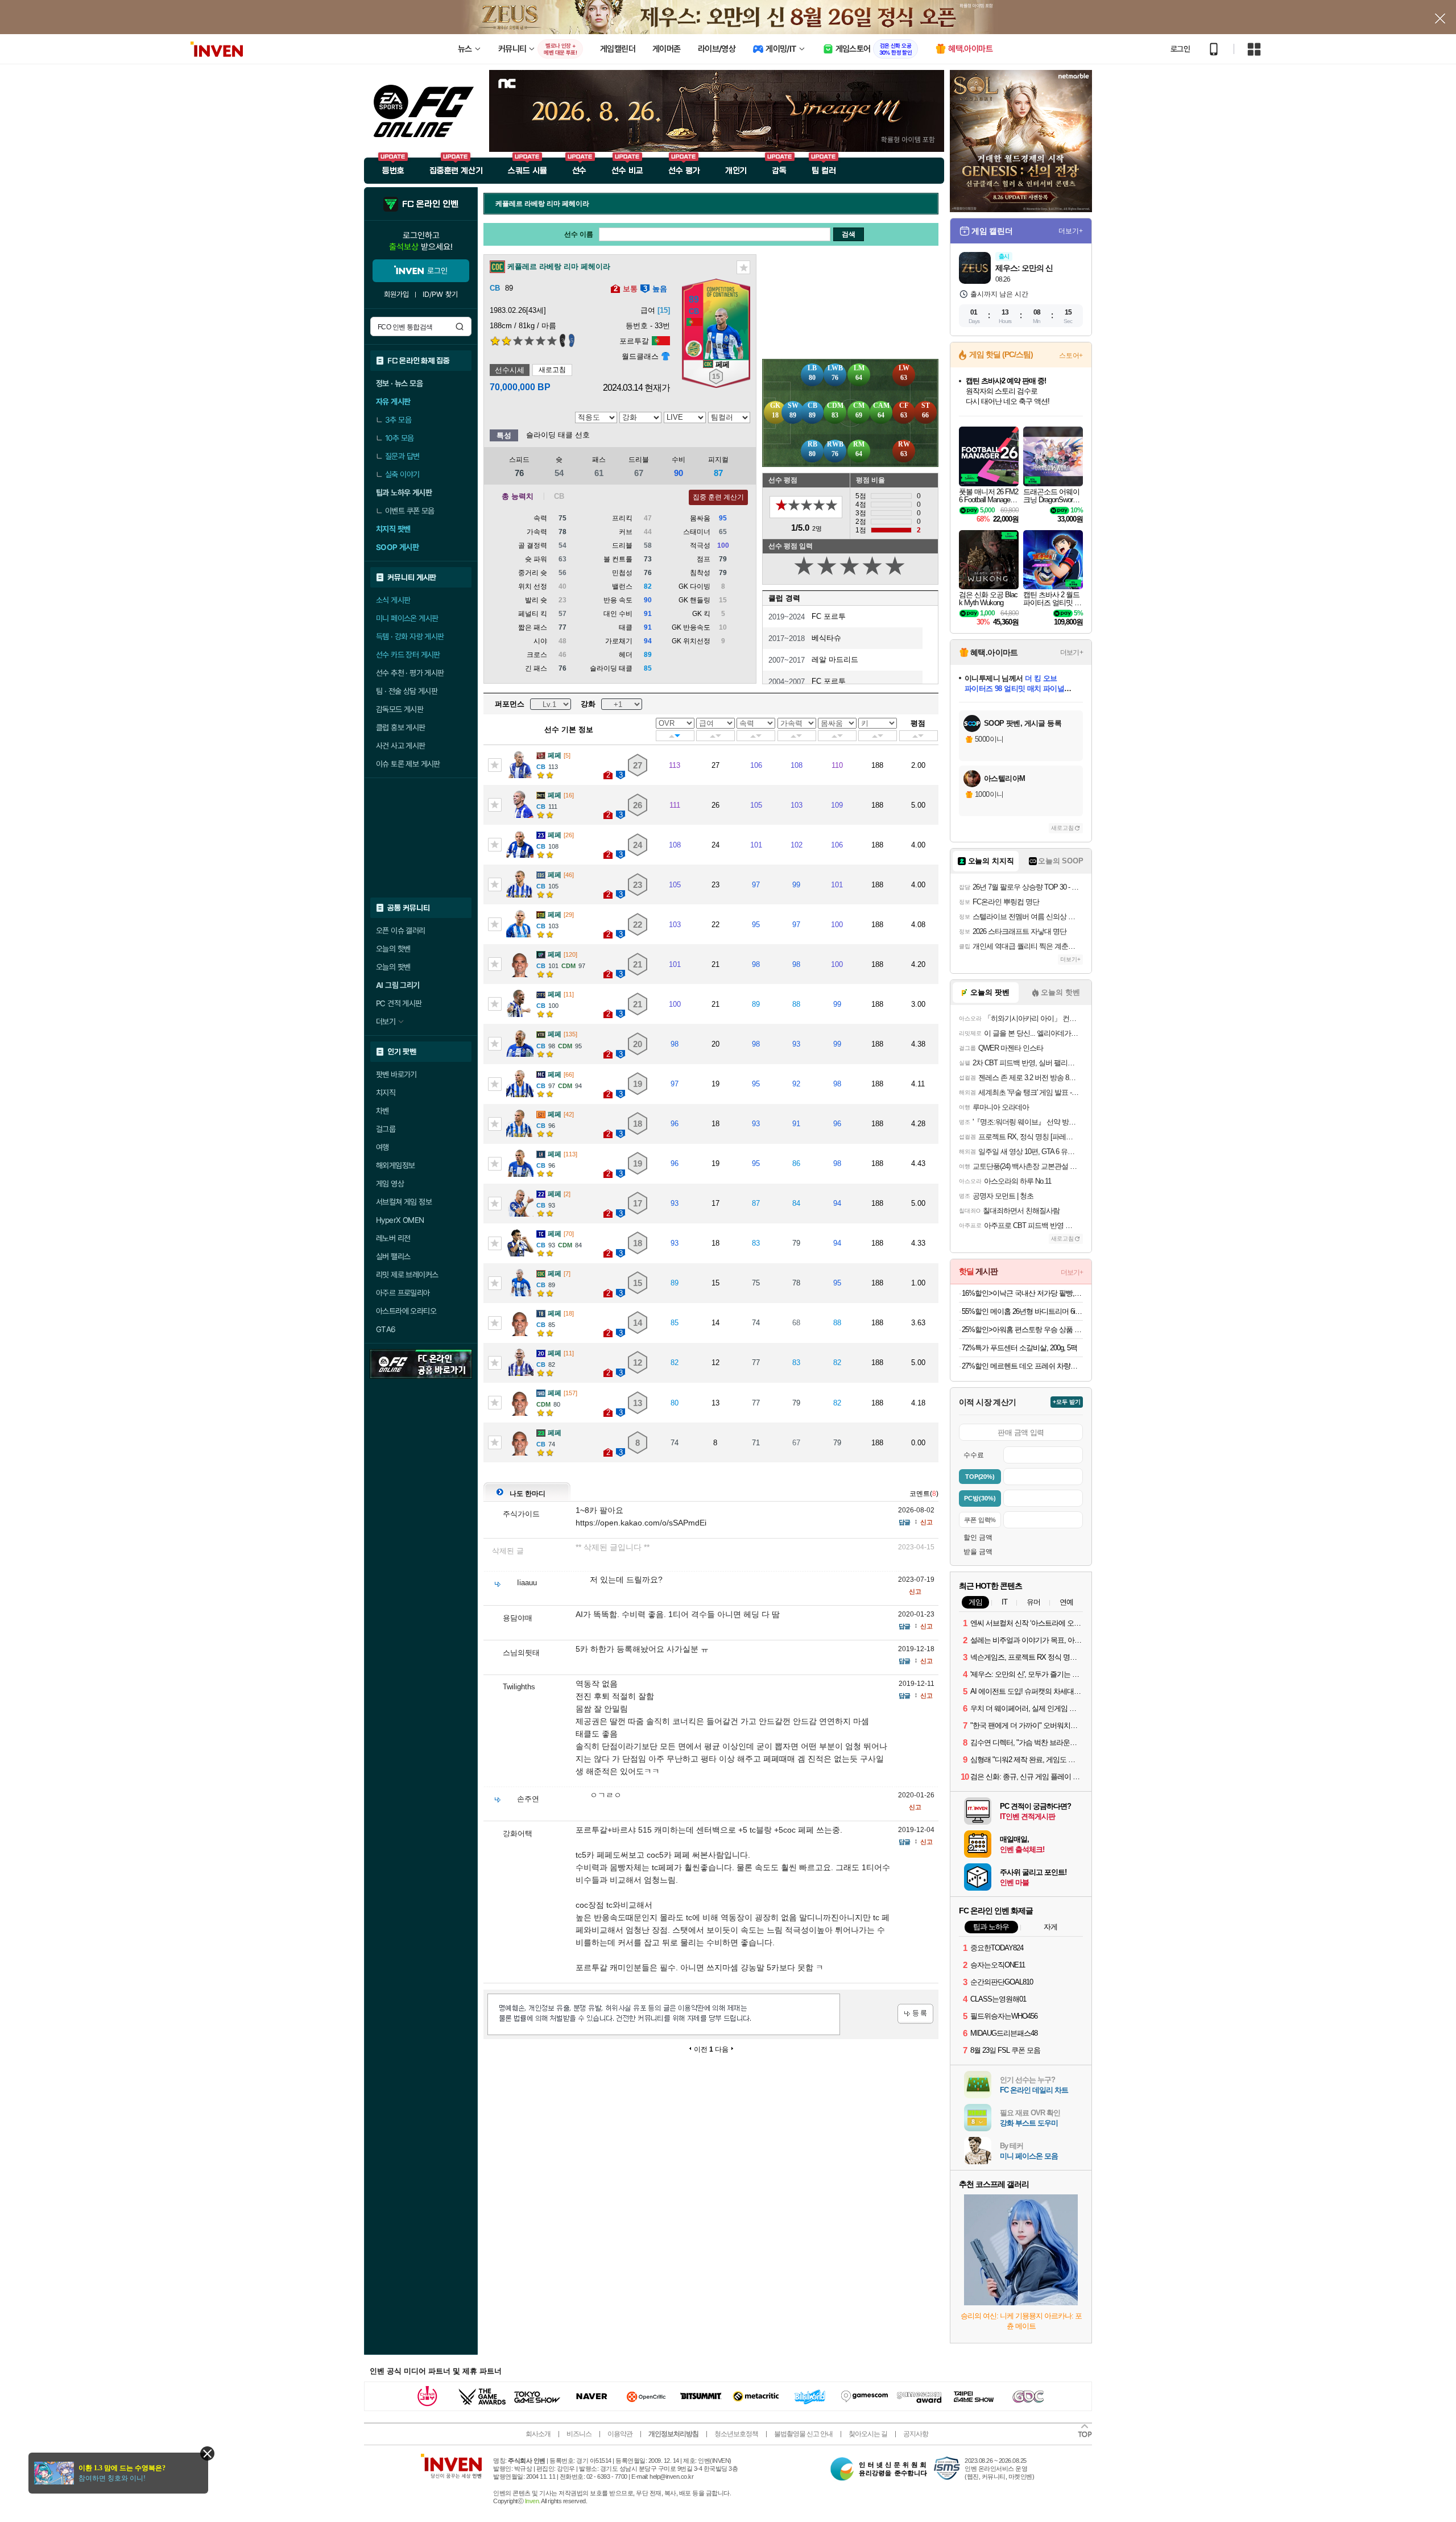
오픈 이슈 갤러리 (401, 931)
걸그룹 (386, 1129)
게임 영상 (390, 1184)
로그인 (1180, 49)
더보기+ (1071, 231)
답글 (904, 1522)
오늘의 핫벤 (393, 949)
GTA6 (386, 1329)
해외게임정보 (395, 1165)
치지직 (386, 1093)
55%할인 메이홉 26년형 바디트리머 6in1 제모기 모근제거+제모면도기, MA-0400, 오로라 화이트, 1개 (1022, 1311)
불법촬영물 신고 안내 (803, 2434)
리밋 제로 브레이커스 (407, 1275)
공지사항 (916, 2434)
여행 (382, 1147)
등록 (915, 2014)
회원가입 (396, 294)
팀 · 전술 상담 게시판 (407, 691)
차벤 (382, 1111)
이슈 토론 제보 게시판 (408, 764)
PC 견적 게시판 (399, 1003)
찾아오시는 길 (868, 2434)
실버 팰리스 (393, 1256)
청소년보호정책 (736, 2434)
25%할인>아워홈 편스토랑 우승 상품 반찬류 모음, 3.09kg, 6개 (1022, 1330)
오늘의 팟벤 (393, 967)
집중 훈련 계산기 (718, 497)
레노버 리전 (393, 1238)
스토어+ (1071, 355)
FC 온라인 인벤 (430, 204)
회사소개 (538, 2434)
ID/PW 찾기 (440, 294)
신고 (926, 1522)
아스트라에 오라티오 (406, 1311)
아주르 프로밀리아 (403, 1293)
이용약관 (620, 2434)
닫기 (207, 2453)
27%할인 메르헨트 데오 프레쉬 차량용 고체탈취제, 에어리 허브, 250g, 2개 (1022, 1366)
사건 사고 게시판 (401, 746)
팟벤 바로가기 (396, 1074)
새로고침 (552, 370)
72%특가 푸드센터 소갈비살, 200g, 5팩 (1019, 1348)
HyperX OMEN (400, 1220)
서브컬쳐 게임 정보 (404, 1202)
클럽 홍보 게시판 (401, 727)
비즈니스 (579, 2434)
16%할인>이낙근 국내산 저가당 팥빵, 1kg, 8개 (1022, 1293)
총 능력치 (518, 496)
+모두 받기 (1067, 1402)
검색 (460, 326)
